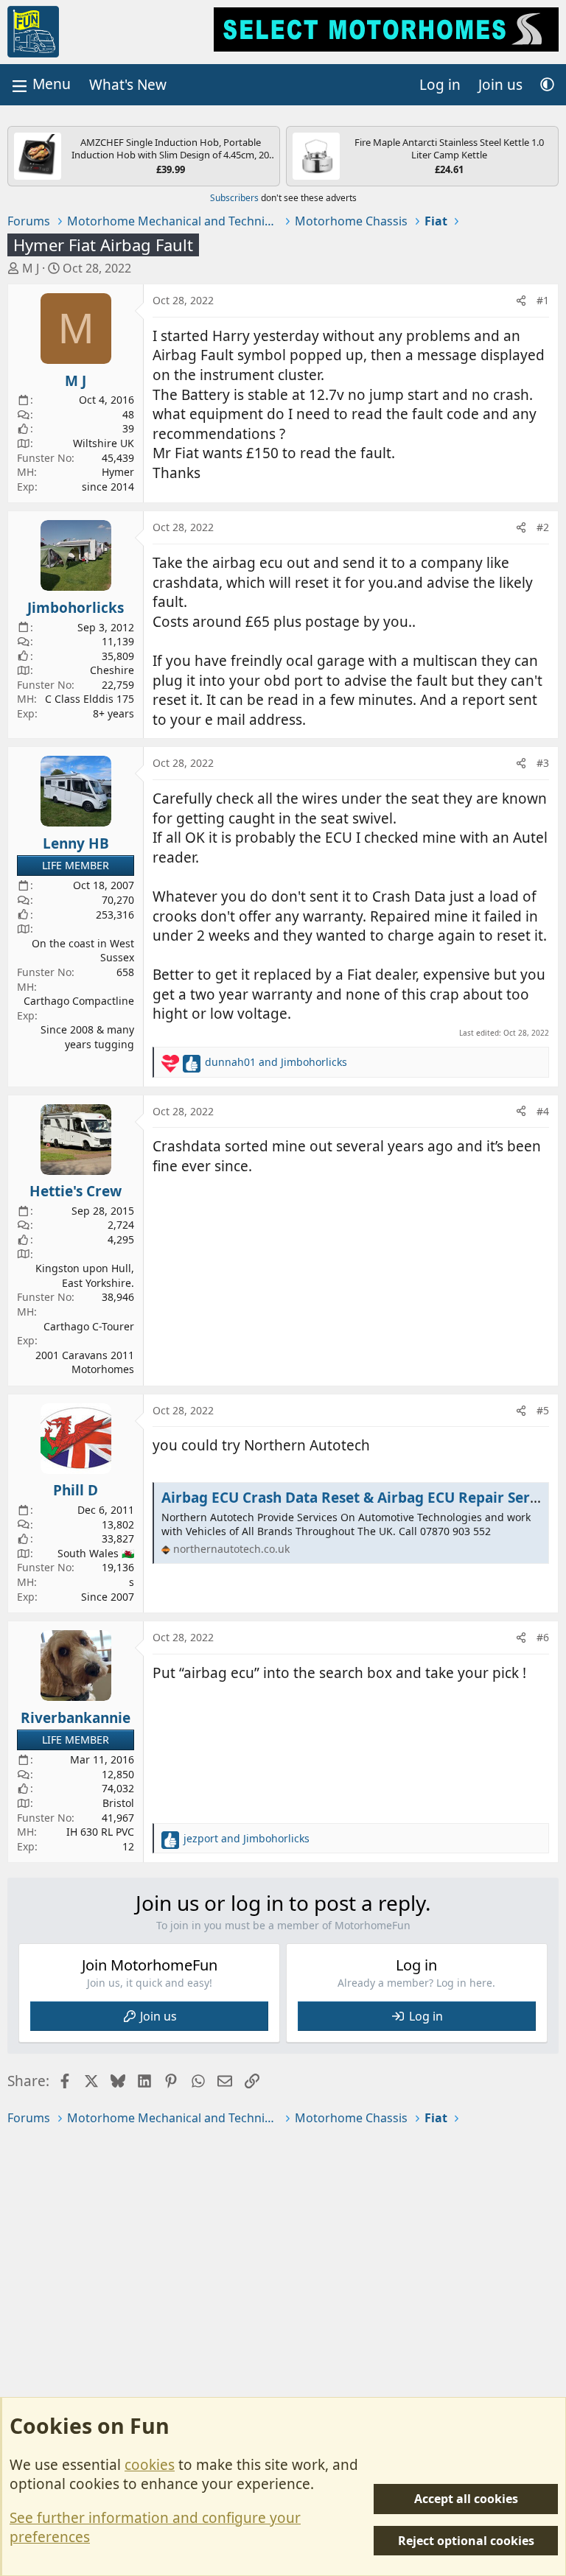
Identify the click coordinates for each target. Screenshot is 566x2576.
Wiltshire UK (104, 443)
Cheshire (112, 670)
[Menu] (40, 84)
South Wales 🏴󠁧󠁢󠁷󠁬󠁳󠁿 (96, 1553)
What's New (128, 85)
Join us (158, 2016)
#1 (543, 300)
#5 (543, 1410)
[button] (547, 85)
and (276, 1062)
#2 (543, 527)
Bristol (118, 1803)
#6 (543, 1637)
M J (31, 268)
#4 (543, 1111)
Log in (426, 2016)
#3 (543, 763)
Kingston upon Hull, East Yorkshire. (85, 1275)
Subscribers (234, 198)
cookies (150, 2465)
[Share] (521, 301)
